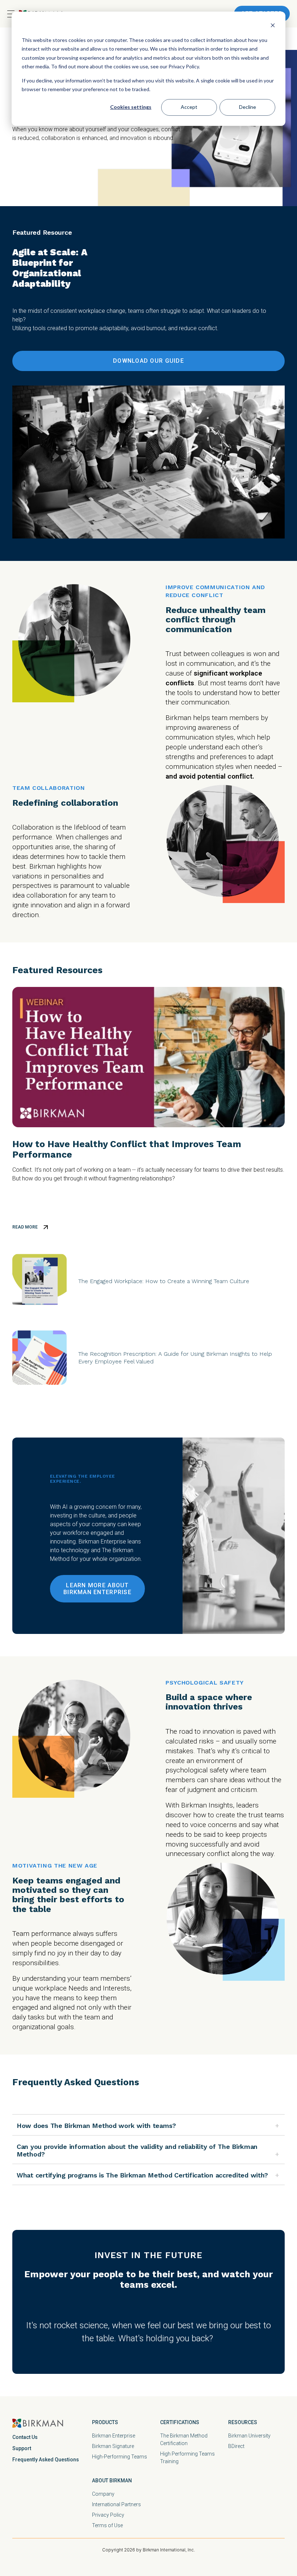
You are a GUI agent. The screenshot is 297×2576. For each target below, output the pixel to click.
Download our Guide (148, 361)
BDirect (236, 2446)
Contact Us (25, 2437)
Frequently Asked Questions (46, 2460)
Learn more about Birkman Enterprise (97, 1589)
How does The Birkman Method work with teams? (96, 2126)
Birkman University (249, 2436)
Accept (189, 107)
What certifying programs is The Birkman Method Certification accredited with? (142, 2175)
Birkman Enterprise (114, 2436)
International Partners (116, 2504)
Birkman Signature (113, 2446)
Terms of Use (107, 2525)
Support (22, 2448)
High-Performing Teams (120, 2457)
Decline (248, 107)
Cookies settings (131, 107)
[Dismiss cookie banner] (273, 26)
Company (103, 2494)
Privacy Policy (108, 2515)
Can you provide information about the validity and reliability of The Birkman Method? (137, 2150)
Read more (25, 1227)
